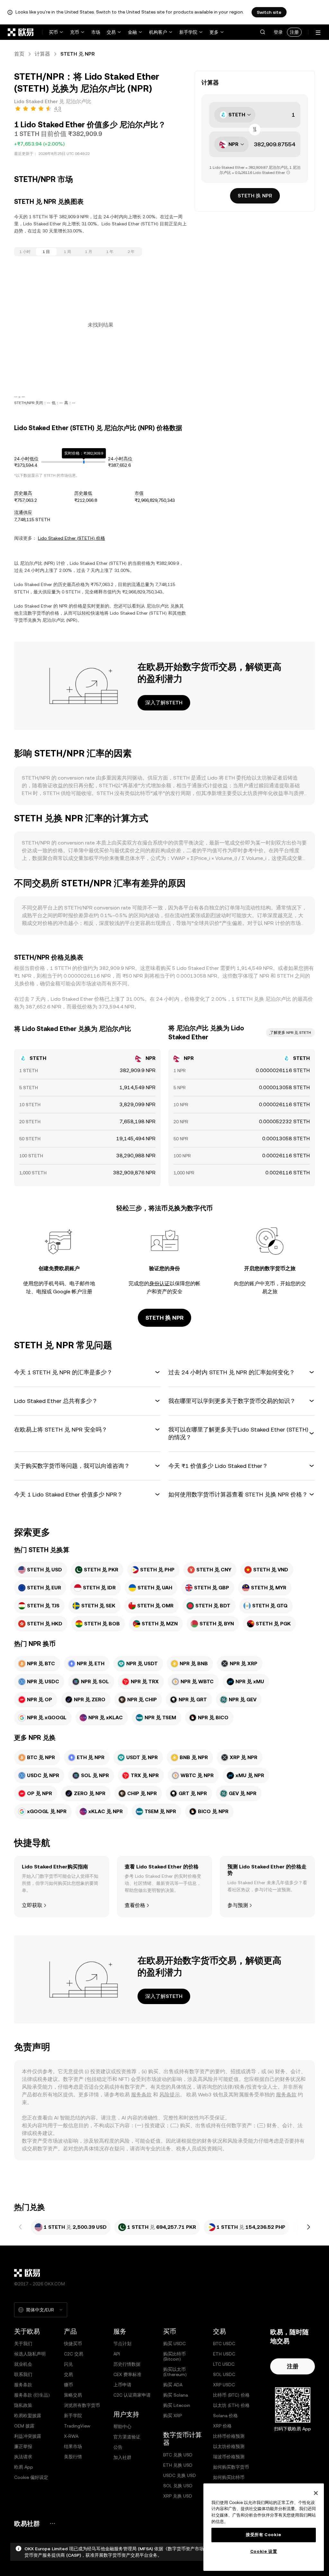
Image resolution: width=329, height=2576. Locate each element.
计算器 (42, 54)
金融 (132, 32)
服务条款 (141, 2095)
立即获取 (32, 1905)
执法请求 (23, 2457)
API (117, 2354)
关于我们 (23, 2344)
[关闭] (316, 2493)
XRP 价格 (222, 2426)
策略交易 (73, 2395)
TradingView (77, 2426)
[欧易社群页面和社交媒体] (52, 2523)
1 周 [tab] (67, 252)
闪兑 (68, 2364)
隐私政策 (23, 2405)
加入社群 (122, 2457)
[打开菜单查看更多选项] (318, 33)
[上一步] (21, 2227)
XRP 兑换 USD (178, 2496)
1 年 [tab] (110, 252)
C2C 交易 (74, 2354)
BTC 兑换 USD (178, 2455)
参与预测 (238, 1905)
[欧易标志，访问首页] (21, 32)
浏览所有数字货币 (82, 2405)
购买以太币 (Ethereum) (175, 2372)
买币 (53, 32)
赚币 (68, 2385)
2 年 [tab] (131, 252)
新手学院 (188, 32)
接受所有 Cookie (264, 2535)
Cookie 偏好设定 (31, 2477)
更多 (214, 32)
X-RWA (71, 2436)
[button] (262, 32)
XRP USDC (224, 2385)
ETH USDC (224, 2354)
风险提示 (170, 2095)
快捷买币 (73, 2344)
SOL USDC (224, 2374)
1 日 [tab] (46, 252)
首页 (19, 54)
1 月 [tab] (89, 252)
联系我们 (23, 2374)
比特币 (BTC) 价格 (231, 2395)
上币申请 (122, 2385)
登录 (278, 32)
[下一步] (308, 2227)
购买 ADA (173, 2385)
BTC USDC (224, 2344)
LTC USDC (224, 2364)
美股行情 (73, 2457)
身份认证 (159, 1283)
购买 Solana (176, 2395)
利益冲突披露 (28, 2436)
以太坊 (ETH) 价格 (231, 2405)
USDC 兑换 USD (180, 2475)
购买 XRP (173, 2416)
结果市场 (73, 2446)
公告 (118, 2447)
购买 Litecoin (177, 2405)
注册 (294, 32)
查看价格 (135, 1905)
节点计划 (122, 2344)
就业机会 (23, 2364)
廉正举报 (23, 2446)
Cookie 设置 (264, 2551)
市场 (96, 32)
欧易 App (24, 2467)
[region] (264, 2527)
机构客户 (158, 32)
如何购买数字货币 (231, 2467)
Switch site (269, 12)
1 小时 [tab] (25, 252)
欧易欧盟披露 (28, 2416)
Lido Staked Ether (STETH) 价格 (71, 538)
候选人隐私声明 (30, 2354)
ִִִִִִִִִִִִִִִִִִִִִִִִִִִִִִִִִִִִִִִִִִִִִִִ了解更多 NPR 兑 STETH (290, 1033)
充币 (75, 32)
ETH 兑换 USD (178, 2465)
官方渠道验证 (127, 2437)
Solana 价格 (225, 2416)
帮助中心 (122, 2427)
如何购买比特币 (229, 2477)
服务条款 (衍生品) (32, 2395)
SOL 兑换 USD (178, 2486)
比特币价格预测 (229, 2436)
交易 (111, 32)
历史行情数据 (127, 2364)
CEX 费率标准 (127, 2374)
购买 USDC (174, 2344)
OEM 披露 (24, 2426)
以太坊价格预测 (229, 2446)
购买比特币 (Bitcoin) (174, 2356)
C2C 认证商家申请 (132, 2395)
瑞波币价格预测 (229, 2457)
